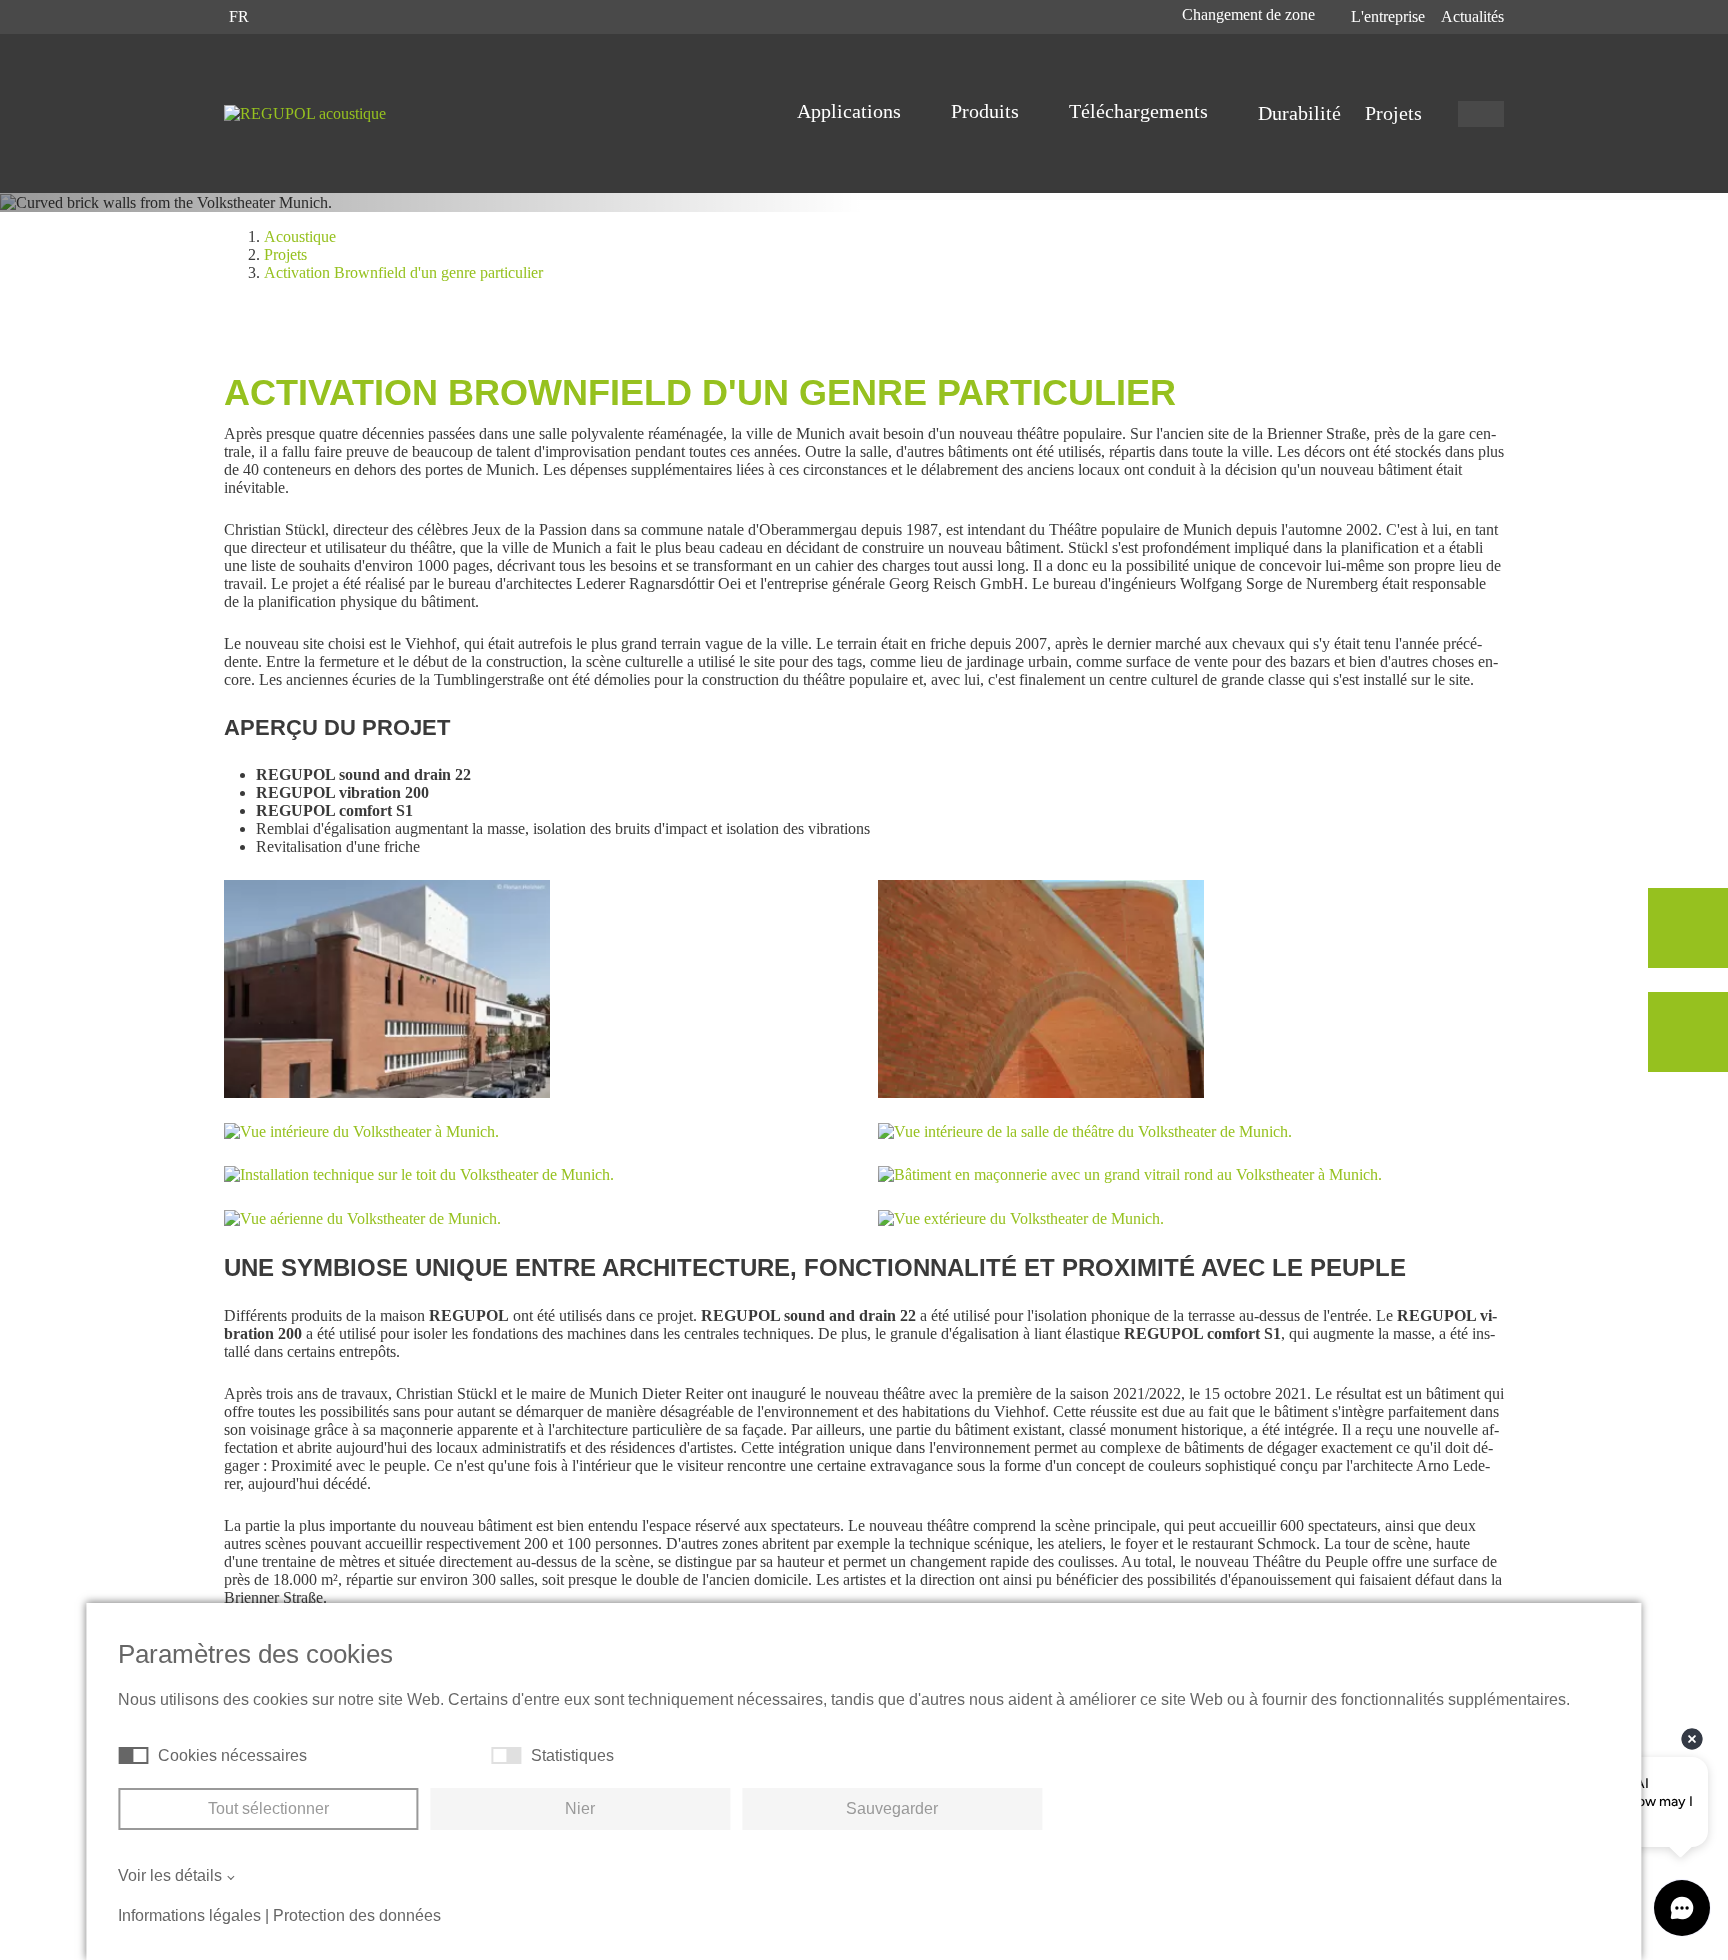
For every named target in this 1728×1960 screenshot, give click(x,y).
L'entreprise (1388, 16)
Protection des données (357, 1915)
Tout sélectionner (268, 1808)
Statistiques (572, 1755)
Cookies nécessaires (232, 1755)
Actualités (1472, 16)
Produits (987, 111)
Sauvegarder (892, 1808)
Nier (580, 1808)
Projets (1393, 113)
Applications (851, 111)
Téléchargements (1141, 111)
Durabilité (1299, 113)
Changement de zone (1250, 14)
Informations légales (189, 1915)
